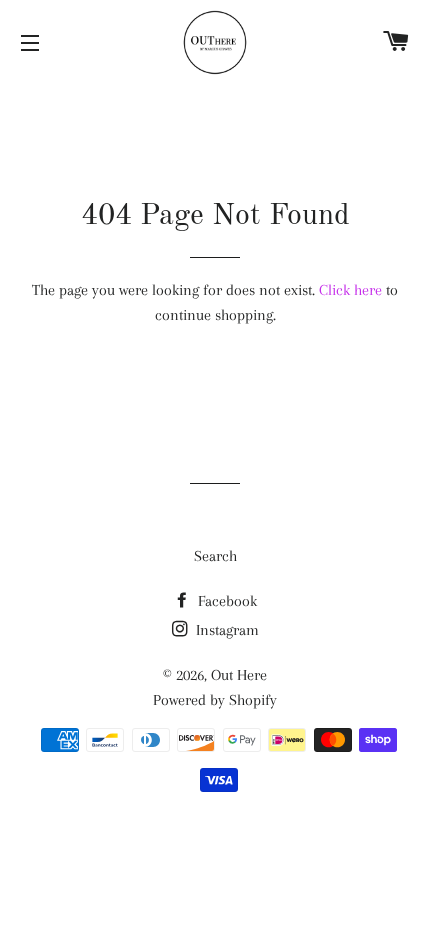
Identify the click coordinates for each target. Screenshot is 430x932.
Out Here (239, 675)
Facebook (225, 601)
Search (215, 556)
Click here (350, 290)
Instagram (225, 630)
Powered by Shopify (215, 700)
